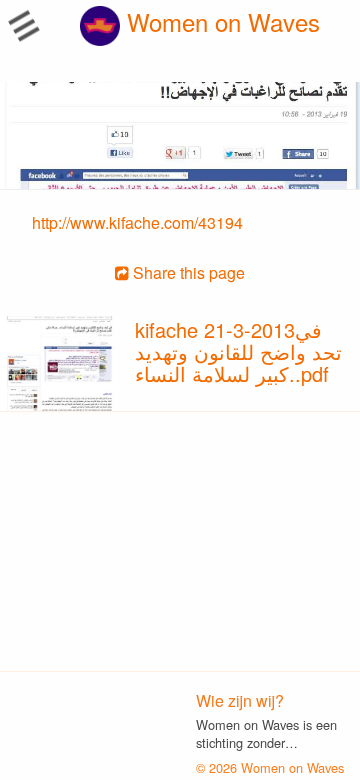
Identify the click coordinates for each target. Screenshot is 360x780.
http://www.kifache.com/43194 (137, 222)
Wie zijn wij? (240, 700)
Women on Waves (220, 21)
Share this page (187, 272)
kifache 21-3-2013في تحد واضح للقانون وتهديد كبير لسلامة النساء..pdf (238, 351)
